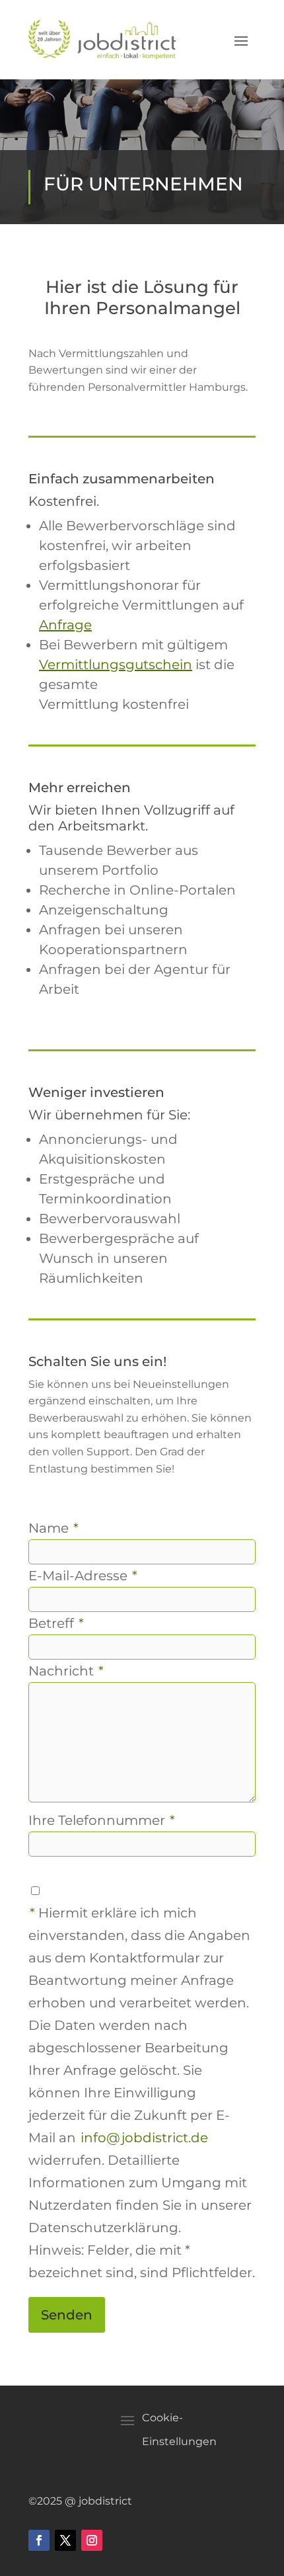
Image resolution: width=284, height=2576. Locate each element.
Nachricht (66, 1671)
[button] (241, 40)
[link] (102, 40)
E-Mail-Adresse (83, 1576)
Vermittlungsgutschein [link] (116, 664)
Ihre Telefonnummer (102, 1820)
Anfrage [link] (65, 625)
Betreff (56, 1623)
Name (53, 1528)
